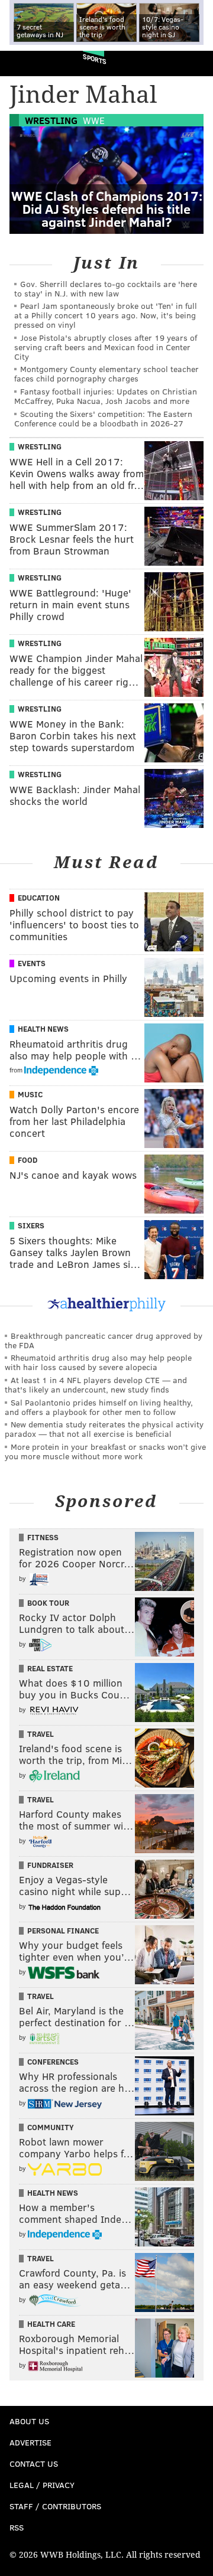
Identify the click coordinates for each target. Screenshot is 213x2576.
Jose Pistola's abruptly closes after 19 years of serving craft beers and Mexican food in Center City (106, 347)
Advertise (30, 2442)
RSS (17, 2527)
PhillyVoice (29, 63)
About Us (29, 2421)
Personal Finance (63, 1931)
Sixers (31, 1225)
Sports (95, 59)
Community (51, 2127)
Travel (41, 1734)
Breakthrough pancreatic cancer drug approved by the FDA (104, 1340)
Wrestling (51, 120)
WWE (94, 120)
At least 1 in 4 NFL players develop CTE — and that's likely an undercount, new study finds (96, 1385)
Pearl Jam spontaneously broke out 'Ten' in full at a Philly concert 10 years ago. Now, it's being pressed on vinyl (106, 315)
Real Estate (50, 1668)
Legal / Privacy (42, 2485)
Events (32, 963)
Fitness (43, 1537)
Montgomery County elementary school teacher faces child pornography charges (106, 374)
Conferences (53, 2062)
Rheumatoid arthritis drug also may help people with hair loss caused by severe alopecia (98, 1362)
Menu (194, 63)
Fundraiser (50, 1865)
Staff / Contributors (55, 2506)
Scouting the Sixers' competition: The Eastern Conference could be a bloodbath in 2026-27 (103, 418)
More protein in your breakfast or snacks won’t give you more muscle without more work (105, 1451)
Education (39, 898)
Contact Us (34, 2463)
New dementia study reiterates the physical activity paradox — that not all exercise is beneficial (104, 1429)
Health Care (51, 2324)
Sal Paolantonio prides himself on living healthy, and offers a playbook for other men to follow (99, 1407)
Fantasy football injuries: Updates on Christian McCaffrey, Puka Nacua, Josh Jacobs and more (106, 396)
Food (28, 1160)
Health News (43, 1029)
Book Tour (48, 1603)
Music (30, 1094)
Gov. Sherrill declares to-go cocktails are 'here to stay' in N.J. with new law (106, 288)
